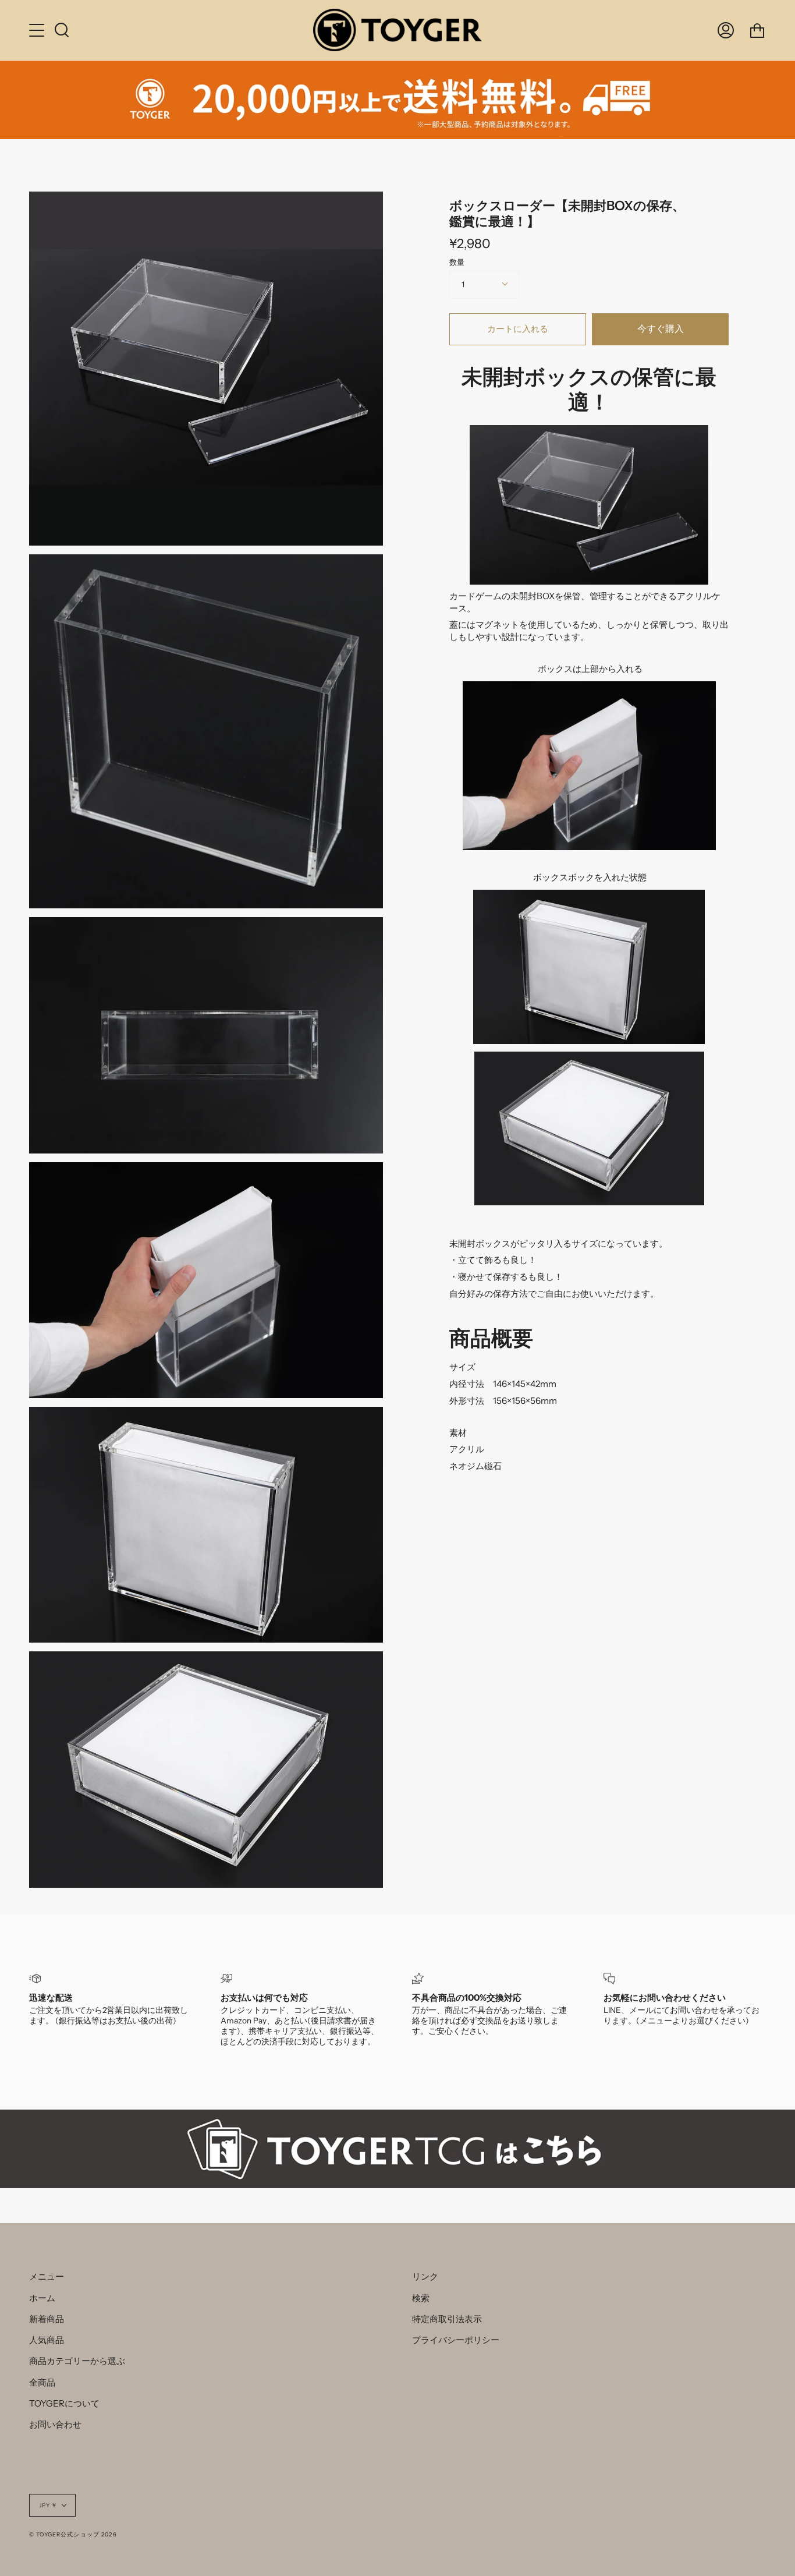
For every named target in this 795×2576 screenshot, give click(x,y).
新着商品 (47, 2319)
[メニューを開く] (38, 30)
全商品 (42, 2382)
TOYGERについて (64, 2403)
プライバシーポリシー (456, 2340)
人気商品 (47, 2340)
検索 (421, 2298)
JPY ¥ (48, 2505)
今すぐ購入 (661, 329)
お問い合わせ (55, 2424)
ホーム (42, 2298)
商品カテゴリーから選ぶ (77, 2361)
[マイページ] (726, 30)
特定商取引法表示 (447, 2319)
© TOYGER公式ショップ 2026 (73, 2534)
